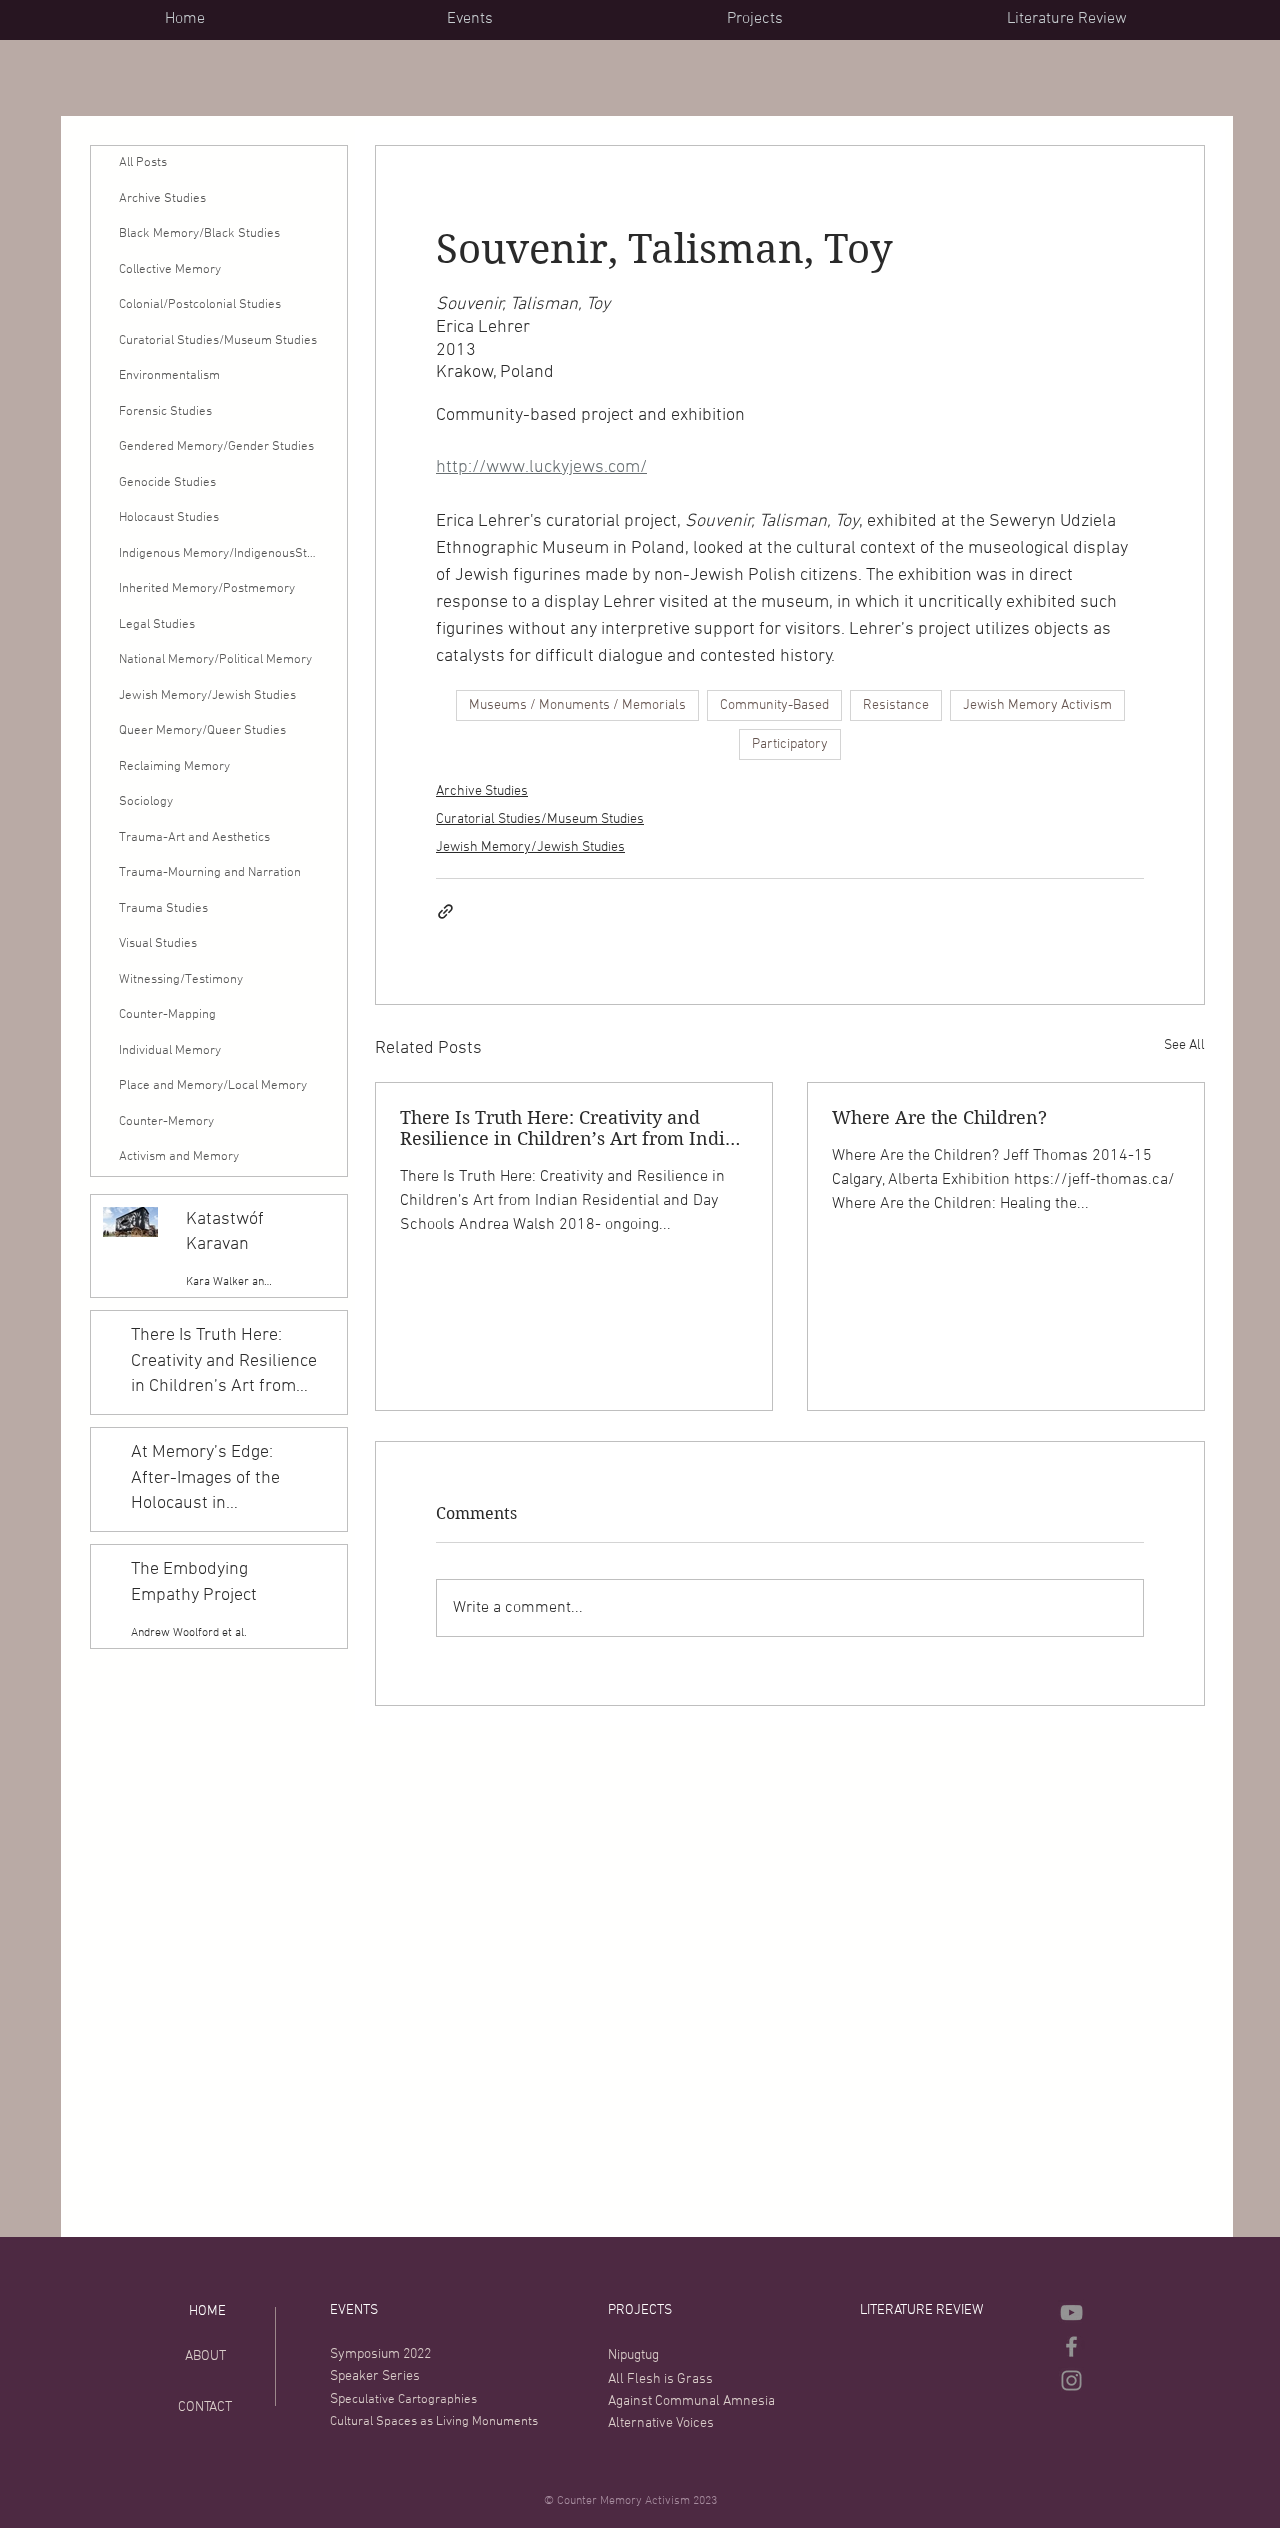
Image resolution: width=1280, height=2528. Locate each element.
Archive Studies (482, 791)
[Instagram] (1071, 2380)
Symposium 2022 (380, 2354)
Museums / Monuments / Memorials (577, 705)
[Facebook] (1071, 2346)
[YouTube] (1071, 2312)
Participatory (790, 744)
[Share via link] (445, 911)
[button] (571, 19)
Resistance (896, 705)
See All (1184, 1045)
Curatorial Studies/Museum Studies (540, 819)
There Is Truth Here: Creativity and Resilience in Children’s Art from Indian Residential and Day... (573, 1128)
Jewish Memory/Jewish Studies (530, 847)
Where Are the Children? (939, 1117)
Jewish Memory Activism (1037, 705)
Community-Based (774, 705)
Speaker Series (375, 2376)
